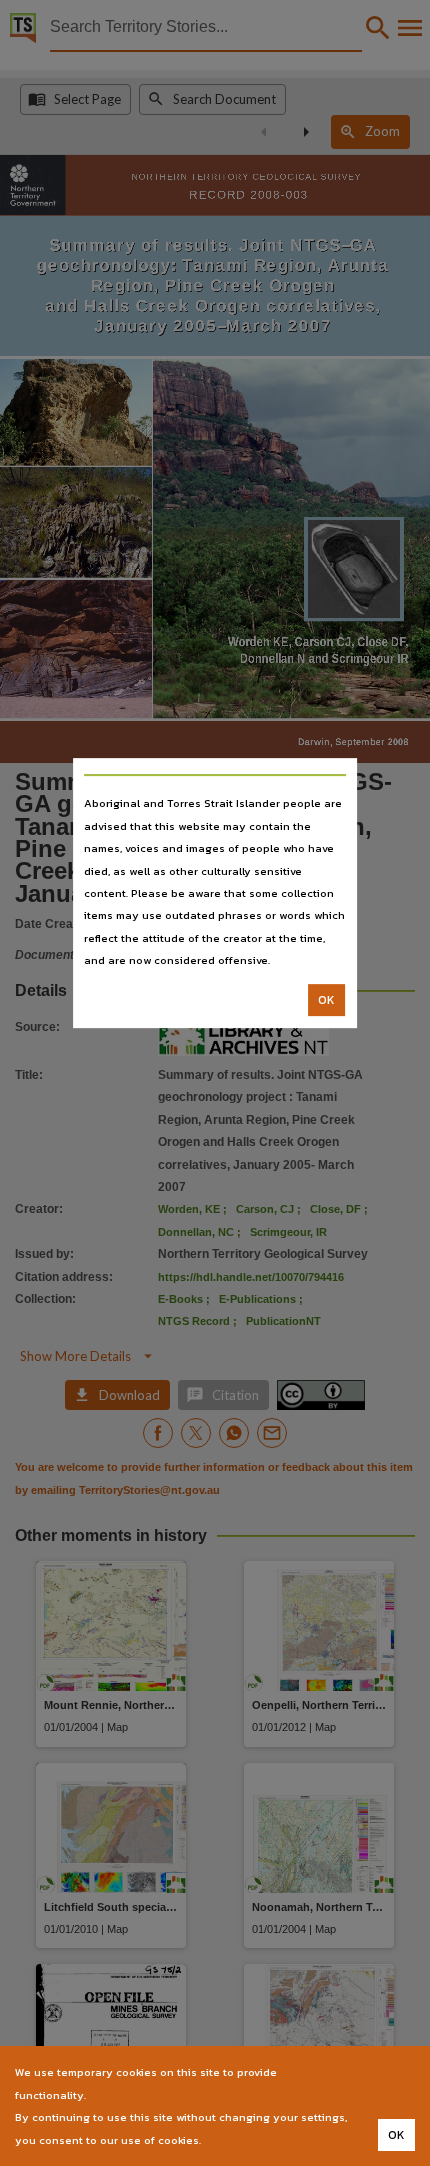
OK (326, 1000)
